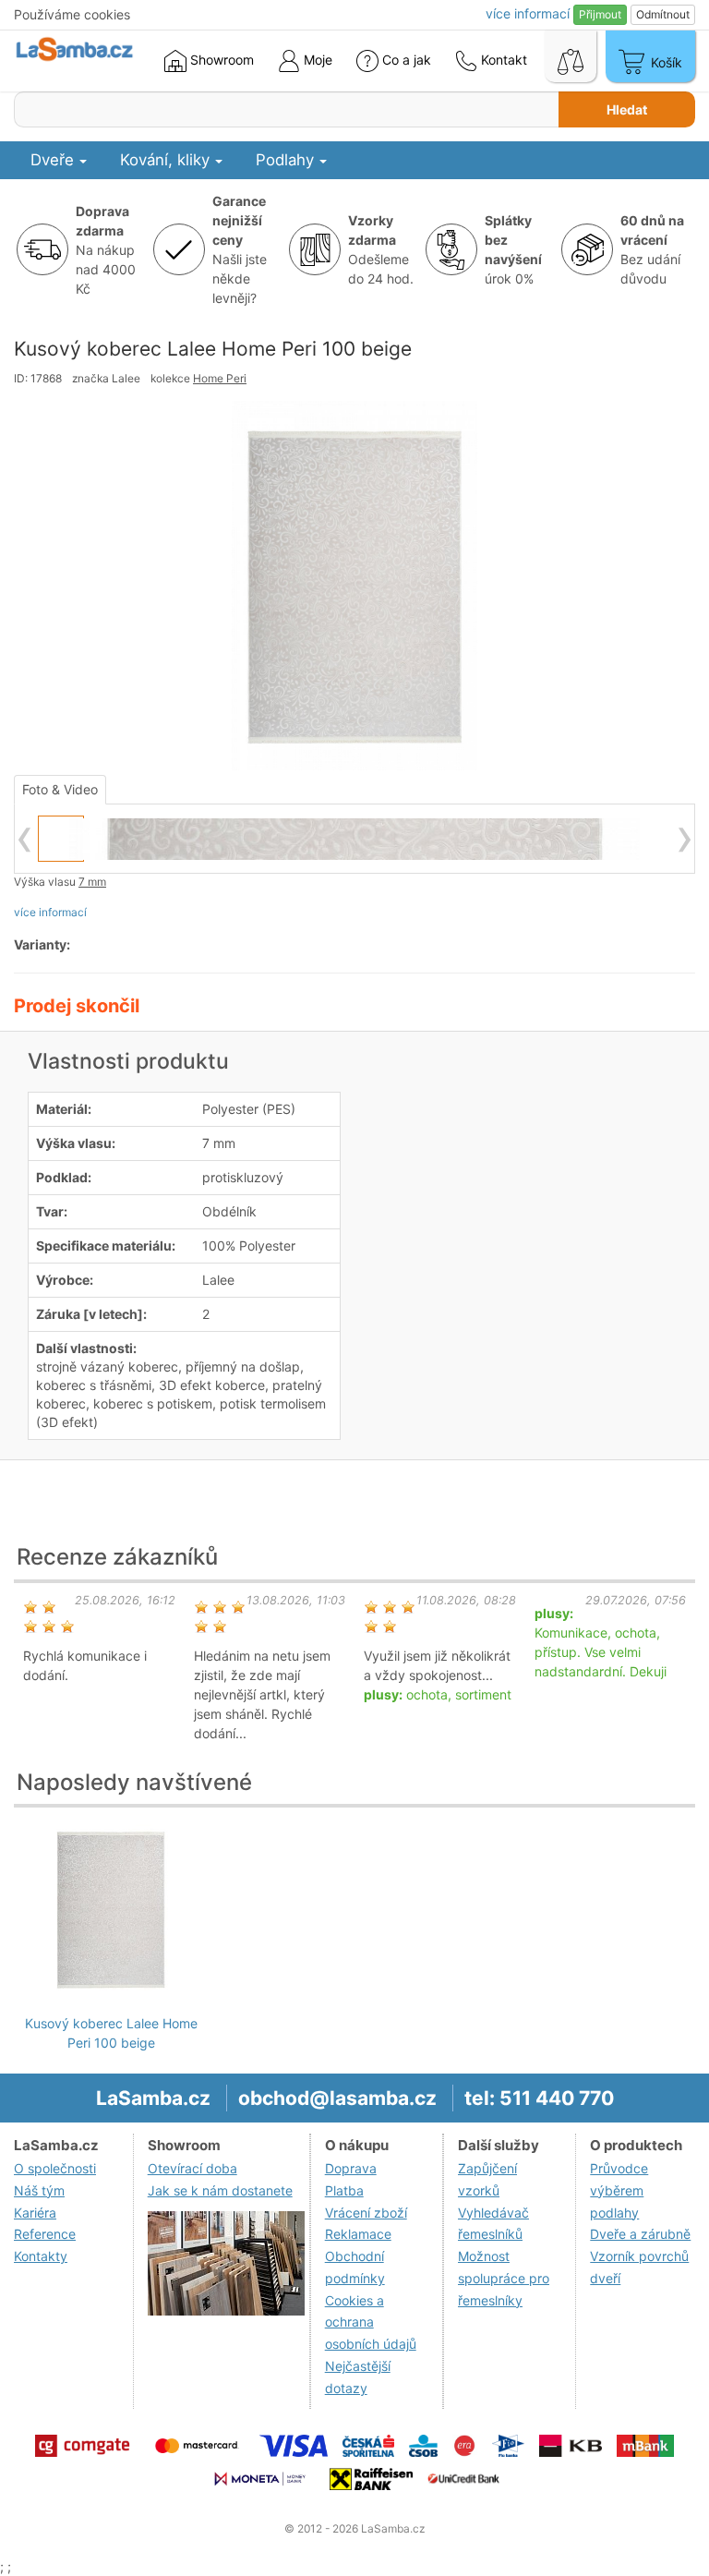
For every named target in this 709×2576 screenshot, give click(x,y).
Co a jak (407, 60)
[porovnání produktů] (571, 56)
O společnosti (55, 2168)
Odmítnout (663, 14)
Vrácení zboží (366, 2213)
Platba (344, 2190)
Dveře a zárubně (640, 2234)
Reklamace (358, 2234)
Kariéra (35, 2213)
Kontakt (502, 60)
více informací (50, 912)
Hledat (627, 109)
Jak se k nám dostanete (220, 2190)
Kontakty (41, 2256)
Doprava (351, 2168)
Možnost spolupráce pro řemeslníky (504, 2278)
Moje (316, 60)
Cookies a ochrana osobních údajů (371, 2322)
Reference (45, 2234)
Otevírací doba (192, 2168)
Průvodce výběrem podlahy (619, 2190)
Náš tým (39, 2190)
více (528, 13)
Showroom (220, 60)
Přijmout (600, 14)
